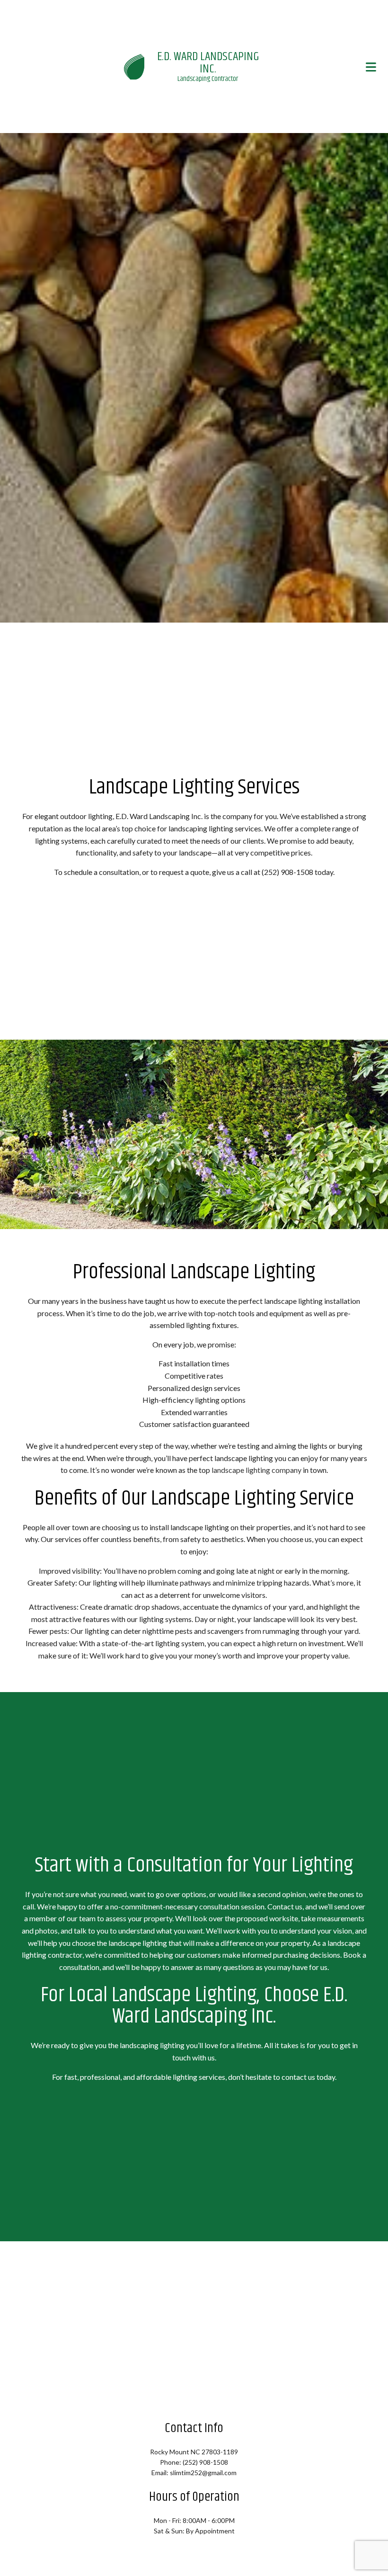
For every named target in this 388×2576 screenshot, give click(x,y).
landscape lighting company (256, 1472)
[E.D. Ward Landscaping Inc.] (134, 67)
